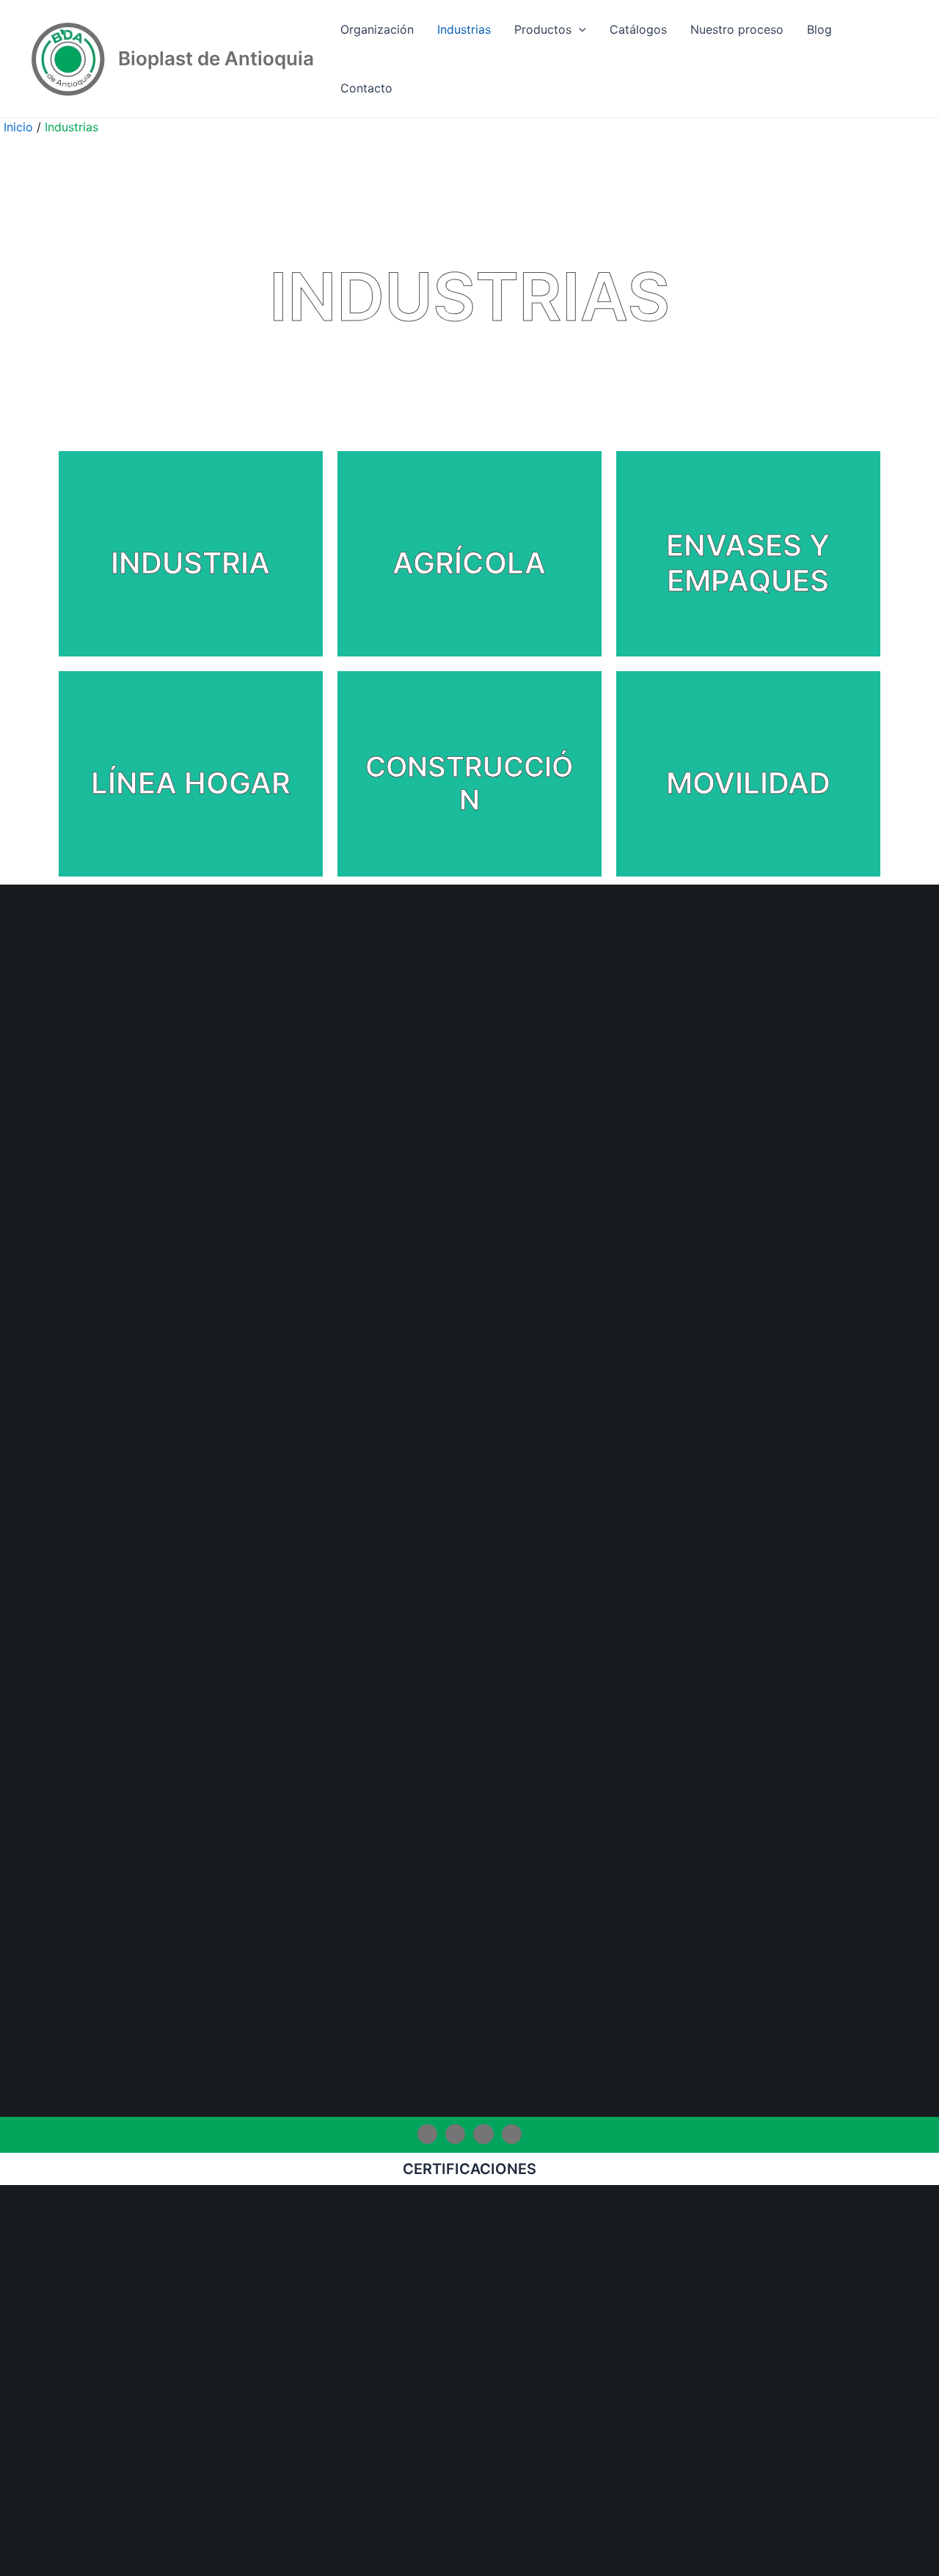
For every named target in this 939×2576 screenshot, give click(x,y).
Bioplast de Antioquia (216, 58)
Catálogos (638, 29)
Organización (377, 29)
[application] (579, 29)
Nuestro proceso (737, 29)
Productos (543, 29)
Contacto (366, 88)
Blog (819, 29)
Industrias (464, 29)
